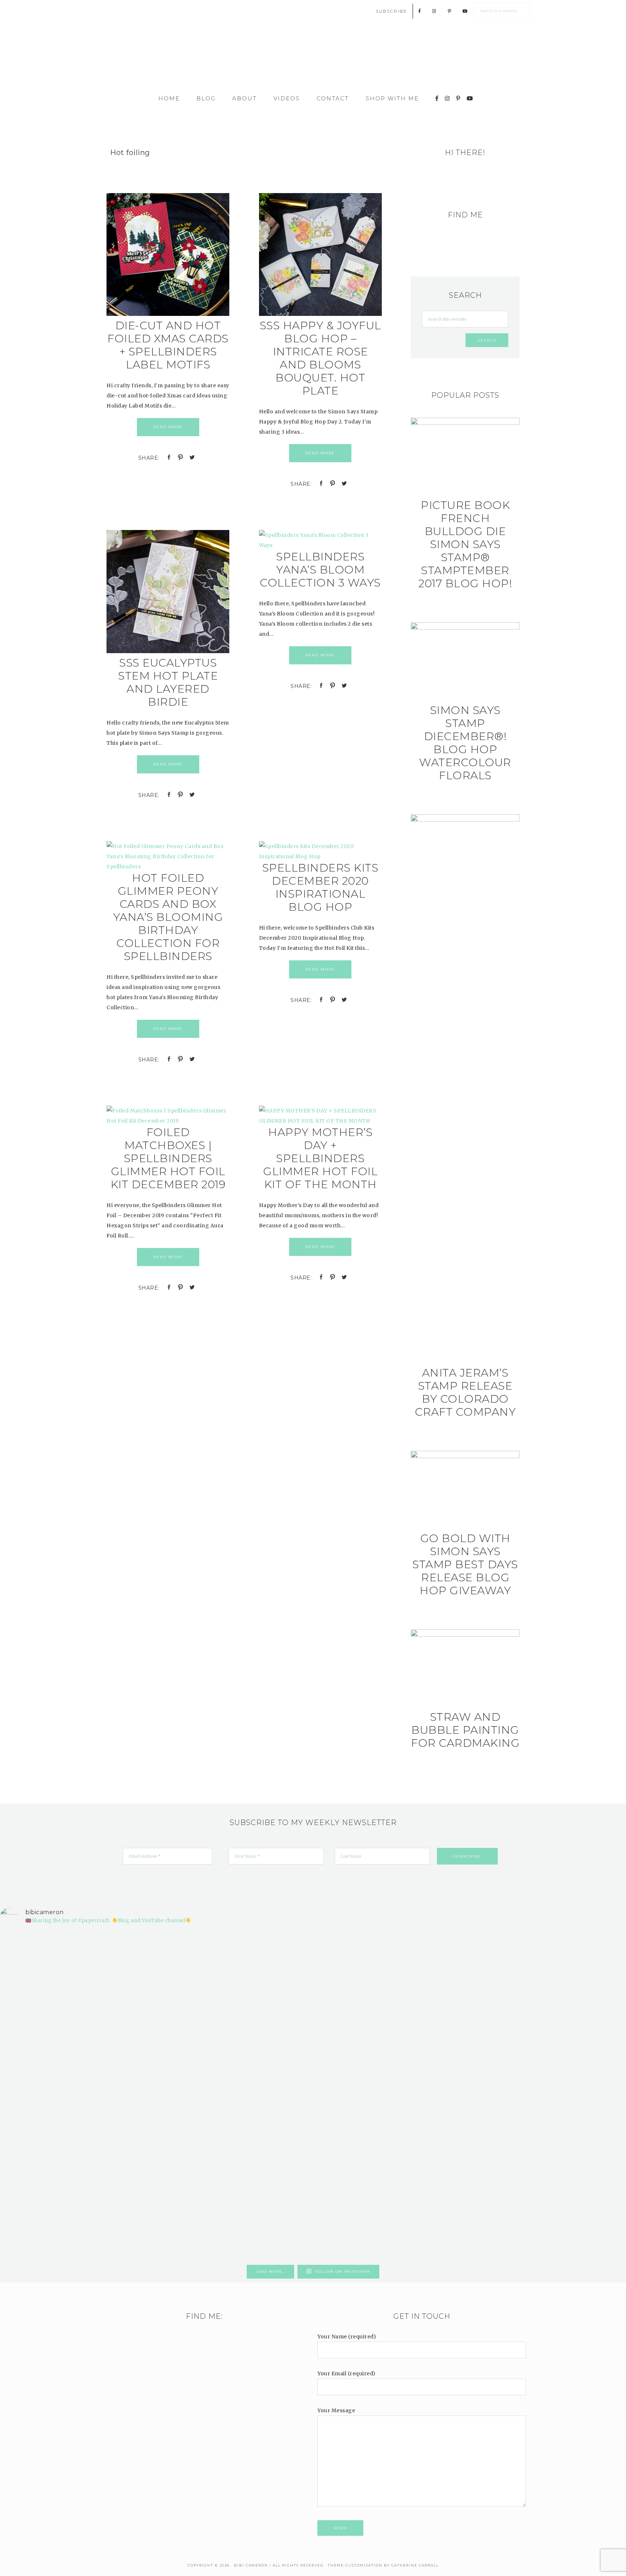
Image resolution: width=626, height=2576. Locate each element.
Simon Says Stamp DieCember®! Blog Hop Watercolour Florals (465, 743)
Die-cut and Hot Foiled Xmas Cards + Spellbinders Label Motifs (168, 345)
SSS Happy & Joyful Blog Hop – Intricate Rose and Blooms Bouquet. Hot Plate (320, 358)
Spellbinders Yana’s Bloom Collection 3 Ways (320, 570)
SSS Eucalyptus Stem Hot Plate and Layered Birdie (168, 682)
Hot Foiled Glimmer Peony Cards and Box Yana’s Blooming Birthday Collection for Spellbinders (168, 917)
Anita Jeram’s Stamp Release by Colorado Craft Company (465, 1392)
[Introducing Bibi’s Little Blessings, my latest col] (156, 2096)
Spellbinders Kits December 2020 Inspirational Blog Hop (320, 887)
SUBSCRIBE (391, 11)
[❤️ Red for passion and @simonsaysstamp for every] (366, 2046)
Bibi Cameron (313, 59)
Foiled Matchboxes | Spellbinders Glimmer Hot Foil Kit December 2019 (168, 1158)
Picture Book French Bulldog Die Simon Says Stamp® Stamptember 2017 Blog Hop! (465, 544)
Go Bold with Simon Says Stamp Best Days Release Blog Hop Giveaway (465, 1564)
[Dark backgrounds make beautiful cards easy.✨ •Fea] (260, 2030)
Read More (168, 427)
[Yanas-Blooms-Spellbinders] (320, 545)
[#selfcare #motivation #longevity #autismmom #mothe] (51, 1944)
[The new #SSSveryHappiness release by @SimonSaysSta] (471, 2005)
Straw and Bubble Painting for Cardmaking (465, 1730)
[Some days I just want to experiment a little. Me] (575, 2036)
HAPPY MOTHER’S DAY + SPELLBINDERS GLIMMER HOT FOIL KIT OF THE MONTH (320, 1158)
